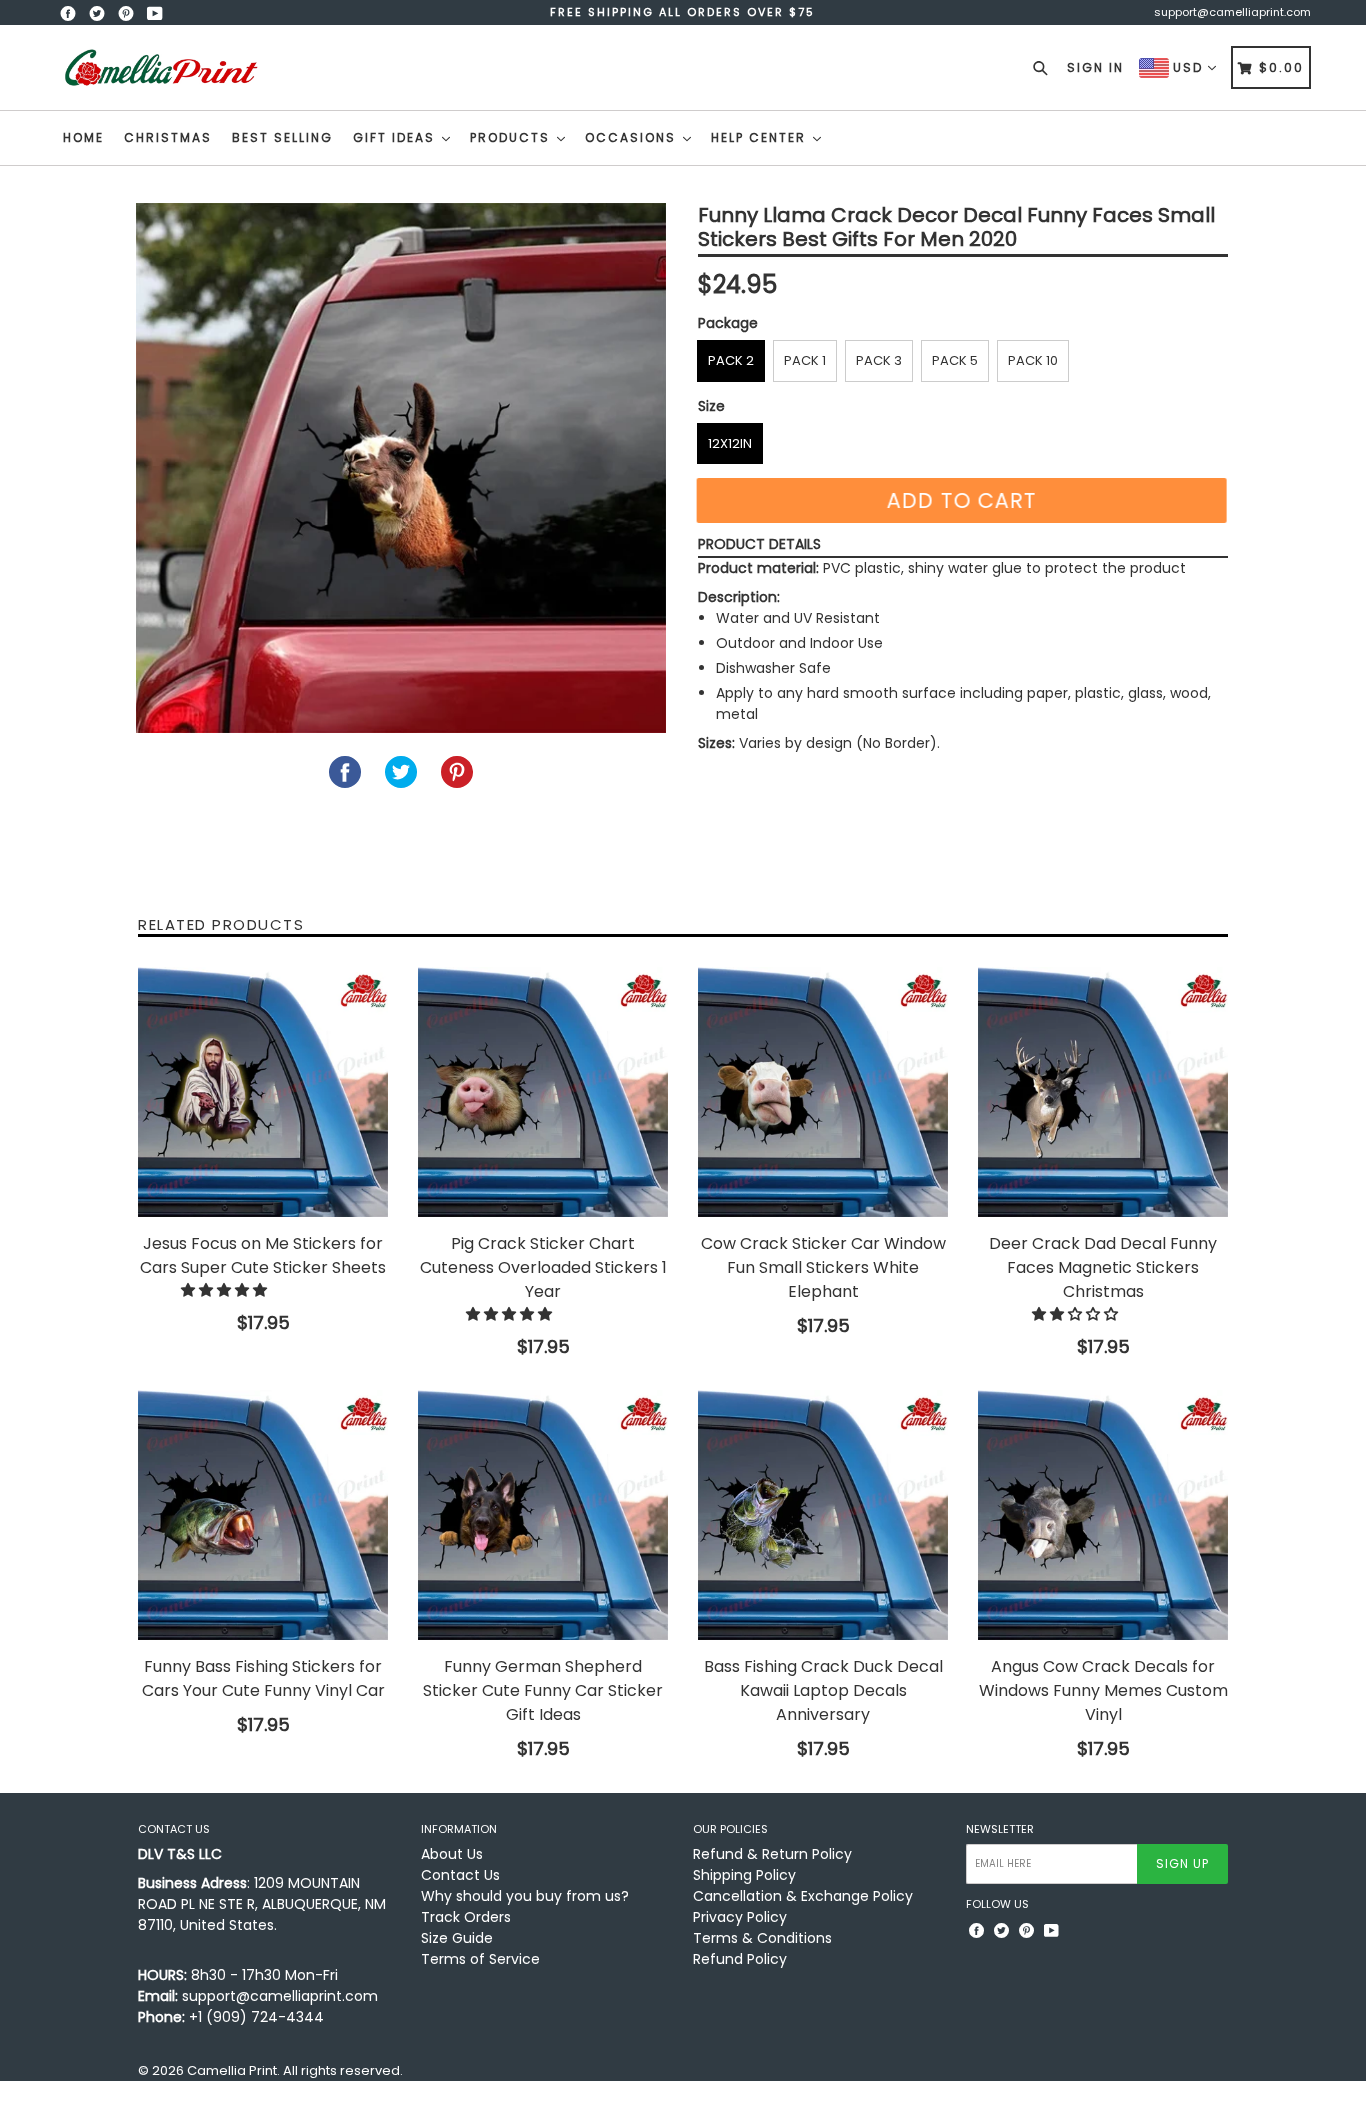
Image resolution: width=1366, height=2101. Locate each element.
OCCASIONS (633, 137)
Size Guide (457, 1938)
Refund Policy (740, 1959)
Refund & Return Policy (772, 1854)
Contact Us (460, 1875)
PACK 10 (1033, 360)
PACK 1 (805, 360)
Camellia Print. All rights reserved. (295, 2070)
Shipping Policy (744, 1875)
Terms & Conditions (762, 1938)
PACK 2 (731, 360)
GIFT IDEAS (396, 137)
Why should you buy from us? (525, 1896)
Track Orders (466, 1917)
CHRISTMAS (168, 137)
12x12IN (730, 443)
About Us (452, 1854)
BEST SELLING (282, 137)
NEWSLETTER (1000, 1829)
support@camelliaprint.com (1232, 12)
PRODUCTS (512, 137)
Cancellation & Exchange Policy (803, 1896)
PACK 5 (955, 360)
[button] (226, 1290)
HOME (83, 137)
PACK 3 (879, 360)
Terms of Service (480, 1959)
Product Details (759, 544)
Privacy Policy (740, 1917)
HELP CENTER (761, 137)
